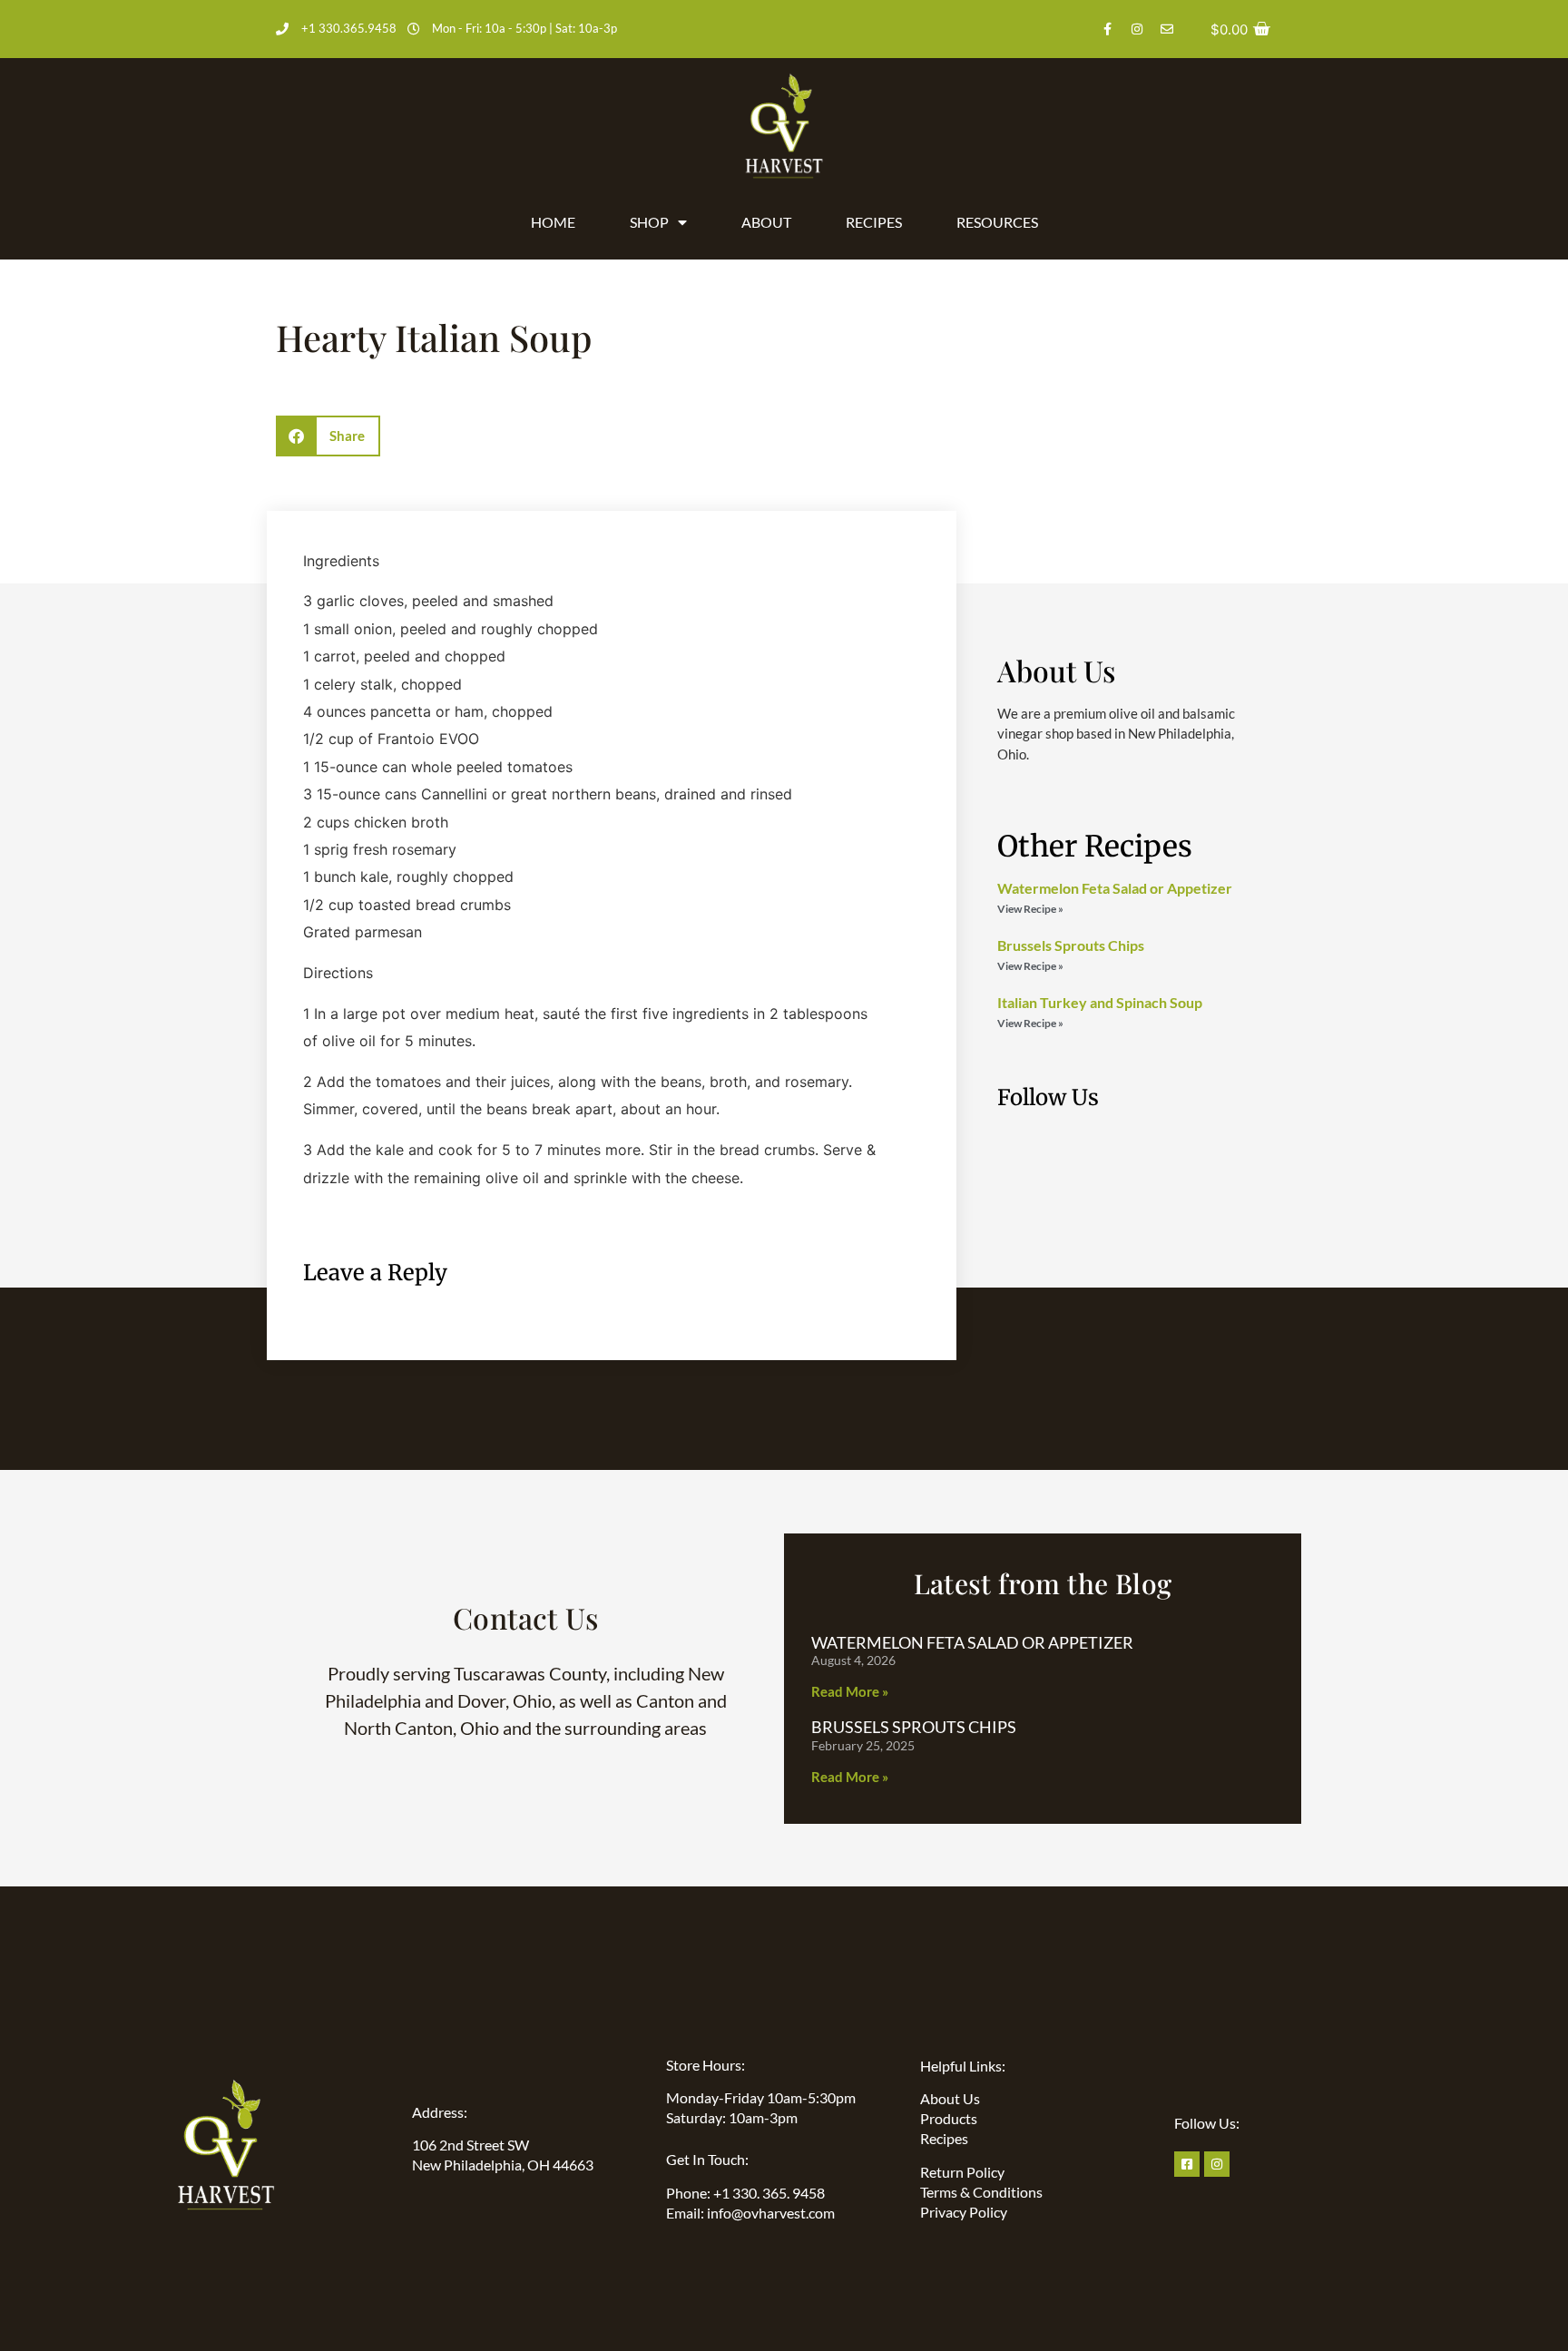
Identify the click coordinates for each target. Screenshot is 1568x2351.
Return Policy (962, 2172)
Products (949, 2118)
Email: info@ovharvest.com (750, 2213)
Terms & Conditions (981, 2192)
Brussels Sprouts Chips (1071, 945)
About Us (950, 2098)
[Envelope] (1167, 29)
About (766, 222)
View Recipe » (1030, 909)
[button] (328, 436)
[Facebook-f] (1107, 29)
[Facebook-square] (1187, 2164)
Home (553, 222)
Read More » (850, 1691)
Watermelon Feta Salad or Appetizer (1115, 888)
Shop (649, 222)
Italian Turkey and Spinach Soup (1100, 1002)
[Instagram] (1137, 29)
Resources (997, 222)
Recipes (874, 222)
